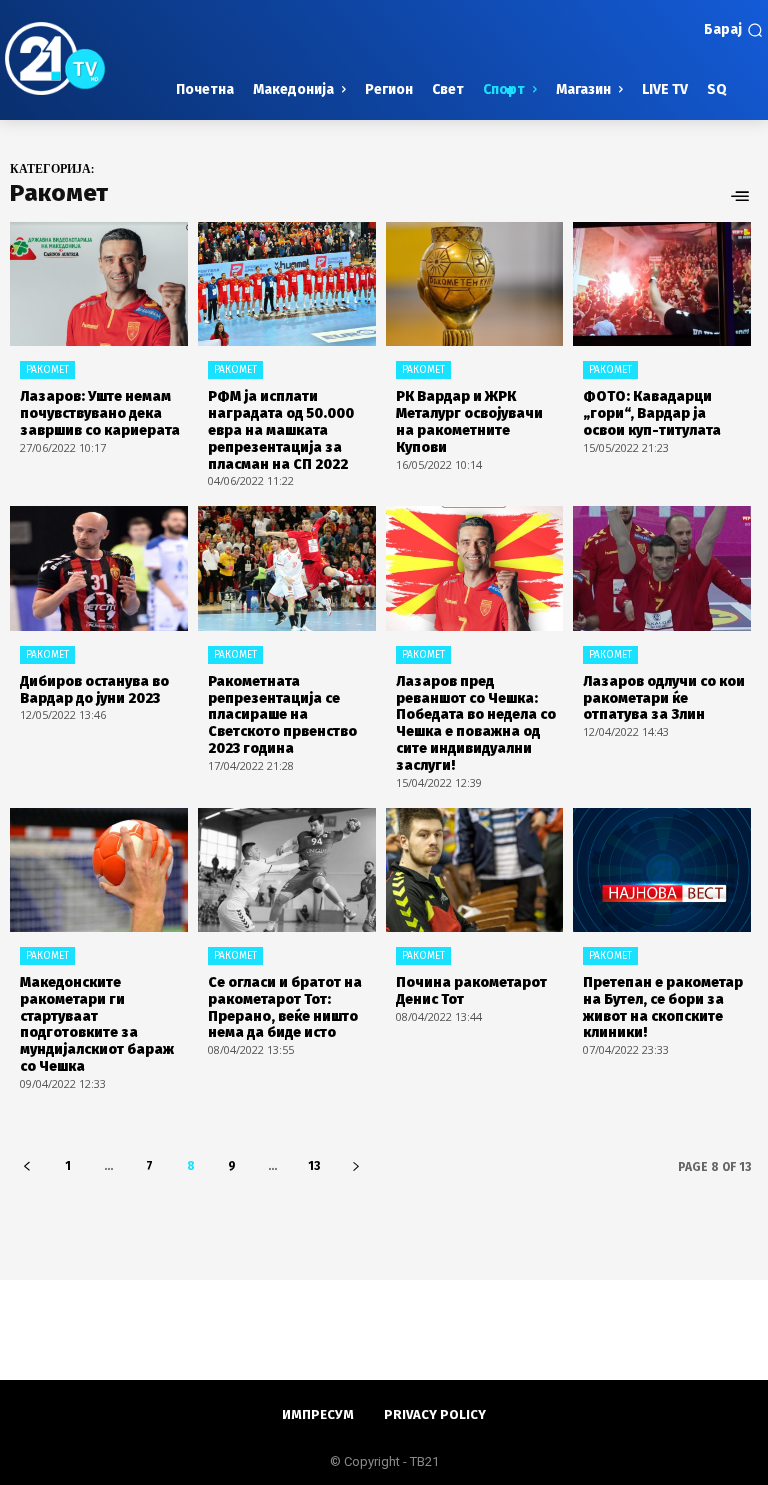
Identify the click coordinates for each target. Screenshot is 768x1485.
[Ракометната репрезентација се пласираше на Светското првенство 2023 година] (287, 568)
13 (314, 1166)
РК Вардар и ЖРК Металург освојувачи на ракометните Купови (469, 421)
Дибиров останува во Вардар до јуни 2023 (94, 690)
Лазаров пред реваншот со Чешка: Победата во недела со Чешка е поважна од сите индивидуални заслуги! (476, 723)
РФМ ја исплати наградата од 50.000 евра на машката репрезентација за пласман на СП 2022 (281, 430)
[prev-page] (26, 1166)
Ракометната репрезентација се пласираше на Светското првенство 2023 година (282, 715)
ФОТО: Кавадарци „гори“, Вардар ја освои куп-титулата (652, 413)
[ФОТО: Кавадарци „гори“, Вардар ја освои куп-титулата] (662, 284)
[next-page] (355, 1166)
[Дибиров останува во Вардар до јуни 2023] (99, 568)
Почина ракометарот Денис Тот (471, 991)
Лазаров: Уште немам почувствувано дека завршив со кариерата (100, 413)
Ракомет (47, 370)
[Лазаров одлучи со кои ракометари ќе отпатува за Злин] (662, 568)
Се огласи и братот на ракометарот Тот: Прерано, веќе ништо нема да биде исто (285, 1007)
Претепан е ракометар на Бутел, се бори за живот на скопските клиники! (663, 1007)
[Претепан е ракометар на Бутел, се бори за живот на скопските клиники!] (662, 870)
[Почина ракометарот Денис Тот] (475, 870)
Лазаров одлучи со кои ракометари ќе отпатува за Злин (664, 698)
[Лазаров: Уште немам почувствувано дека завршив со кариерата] (99, 284)
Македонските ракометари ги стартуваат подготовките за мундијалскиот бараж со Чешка (97, 1024)
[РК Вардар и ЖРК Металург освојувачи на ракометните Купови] (475, 284)
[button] (733, 30)
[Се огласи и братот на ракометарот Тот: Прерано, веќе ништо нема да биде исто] (287, 870)
